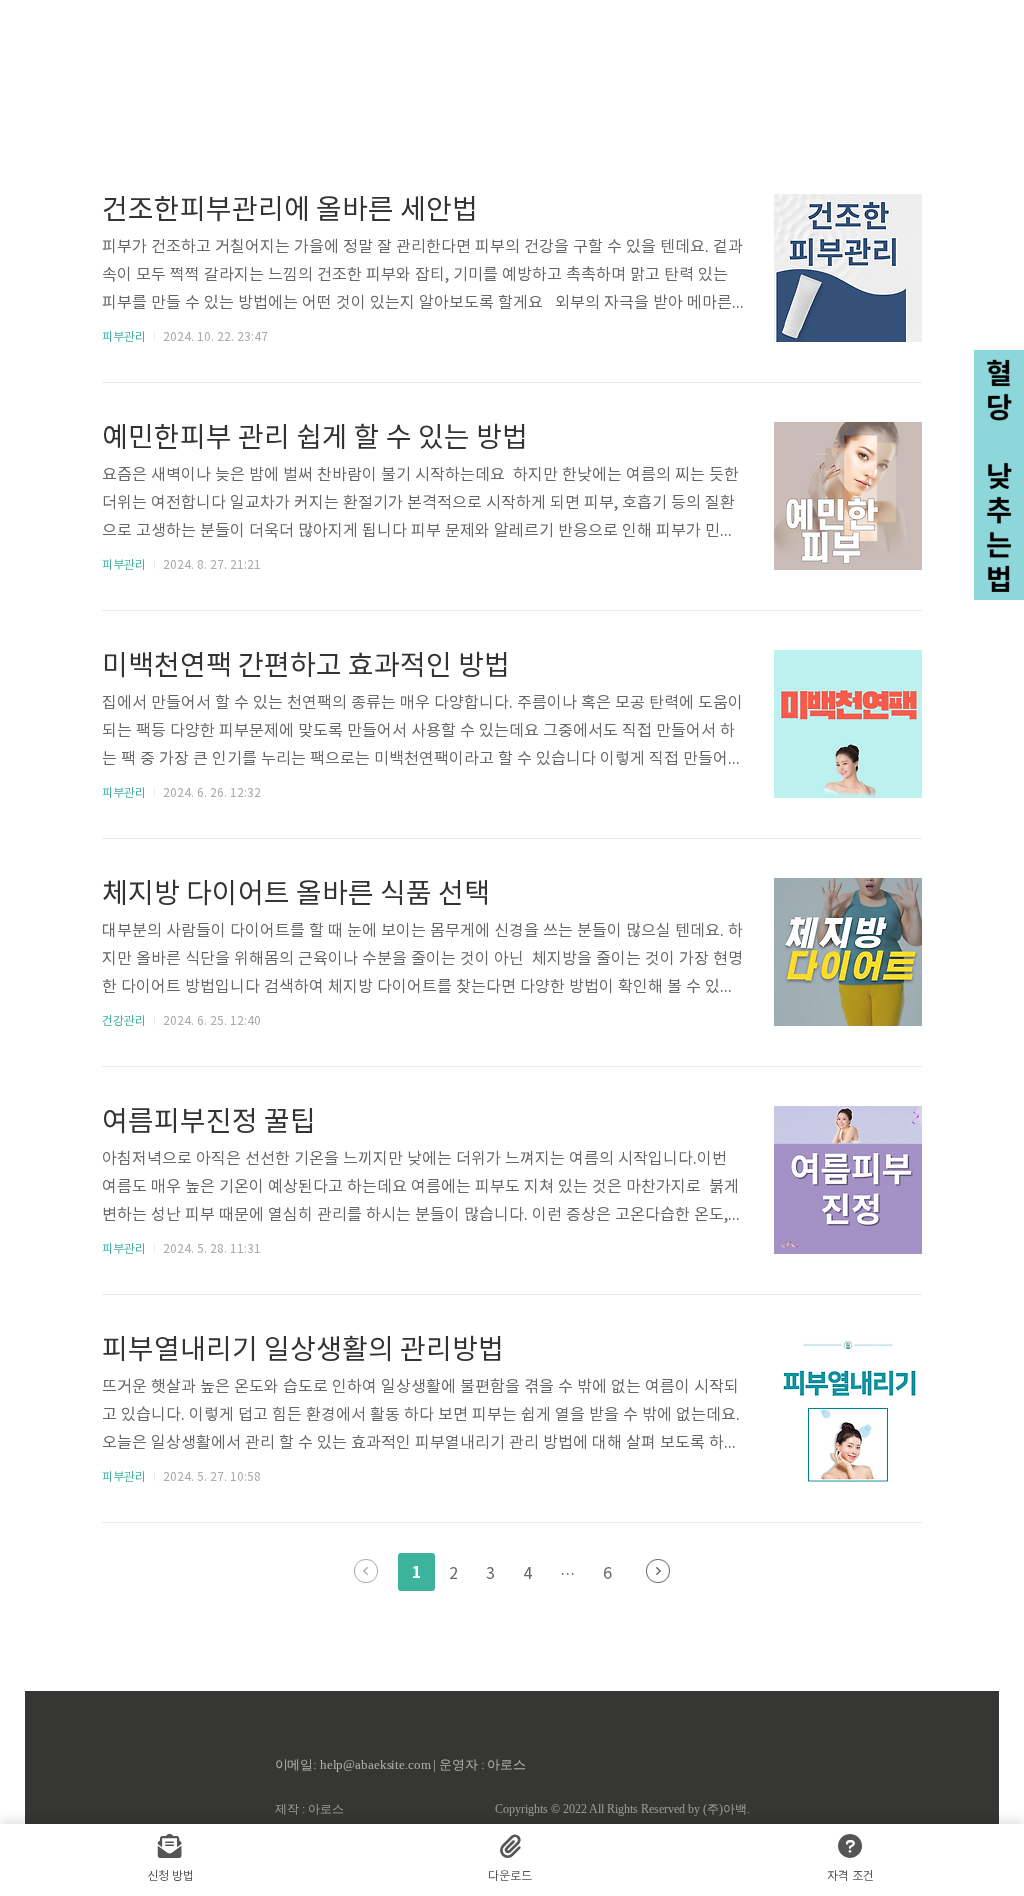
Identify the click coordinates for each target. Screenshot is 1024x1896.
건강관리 (124, 1021)
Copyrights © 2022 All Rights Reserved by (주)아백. (622, 1809)
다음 (658, 1571)
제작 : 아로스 (309, 1809)
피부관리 (124, 337)
